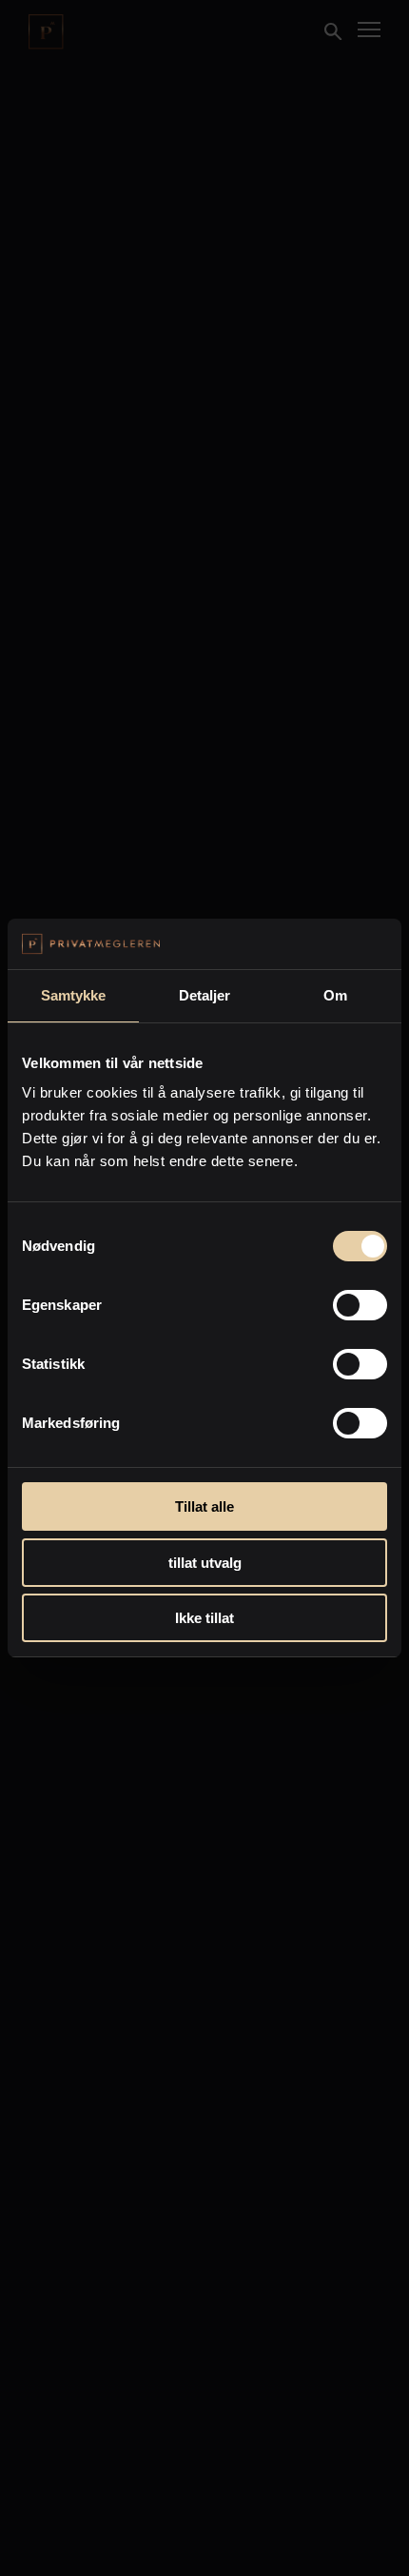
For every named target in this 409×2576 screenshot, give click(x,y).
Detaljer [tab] (205, 995)
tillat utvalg (205, 1563)
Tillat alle (204, 1506)
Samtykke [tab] (74, 995)
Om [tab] (335, 995)
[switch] (360, 1305)
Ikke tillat (204, 1618)
